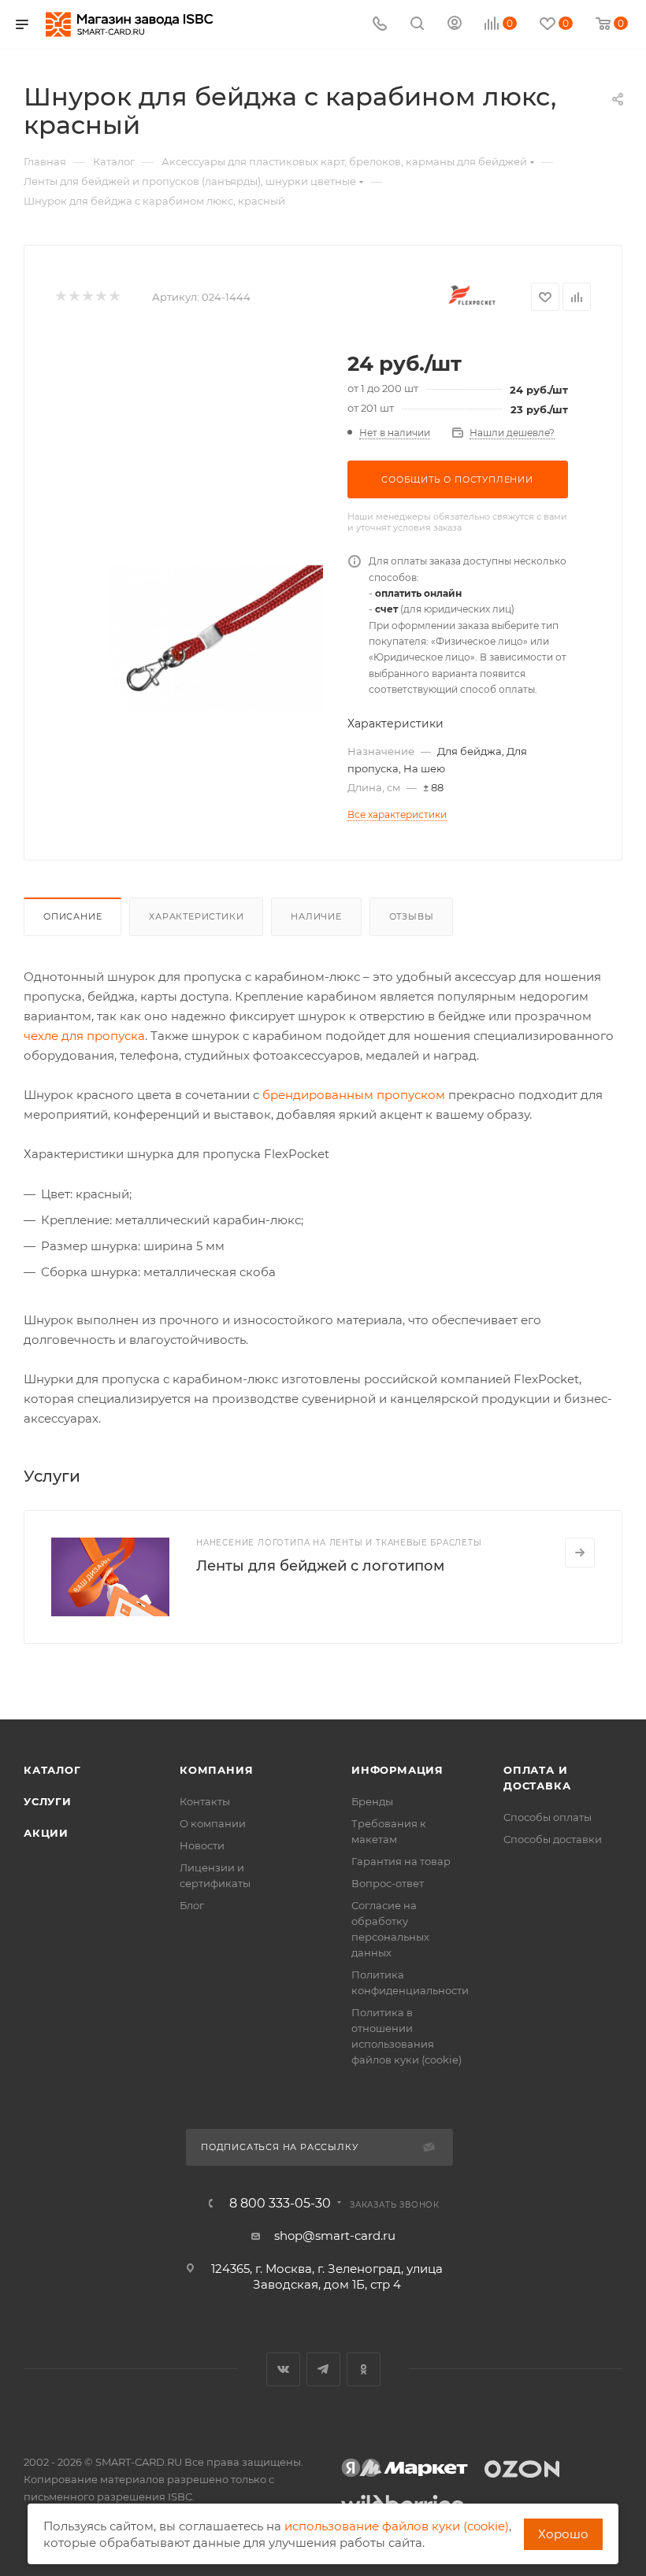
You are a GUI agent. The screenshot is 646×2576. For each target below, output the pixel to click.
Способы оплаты (548, 1817)
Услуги (48, 1801)
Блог (192, 1905)
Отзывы (412, 916)
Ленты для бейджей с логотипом (320, 1566)
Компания (216, 1770)
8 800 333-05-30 (280, 2204)
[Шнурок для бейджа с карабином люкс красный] (215, 638)
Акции (46, 1833)
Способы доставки (553, 1839)
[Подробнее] (580, 1553)
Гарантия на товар (401, 1861)
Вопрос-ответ (388, 1883)
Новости (202, 1845)
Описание (72, 916)
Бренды (372, 1801)
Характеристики (196, 916)
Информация (397, 1770)
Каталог (52, 1770)
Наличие (316, 916)
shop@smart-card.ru (335, 2235)
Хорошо (563, 2534)
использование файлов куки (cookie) (397, 2526)
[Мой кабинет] (455, 25)
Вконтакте (283, 2369)
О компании (213, 1823)
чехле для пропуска (84, 1036)
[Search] (417, 25)
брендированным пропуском (354, 1095)
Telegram (323, 2369)
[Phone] (380, 25)
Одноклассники (364, 2369)
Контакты (205, 1801)
